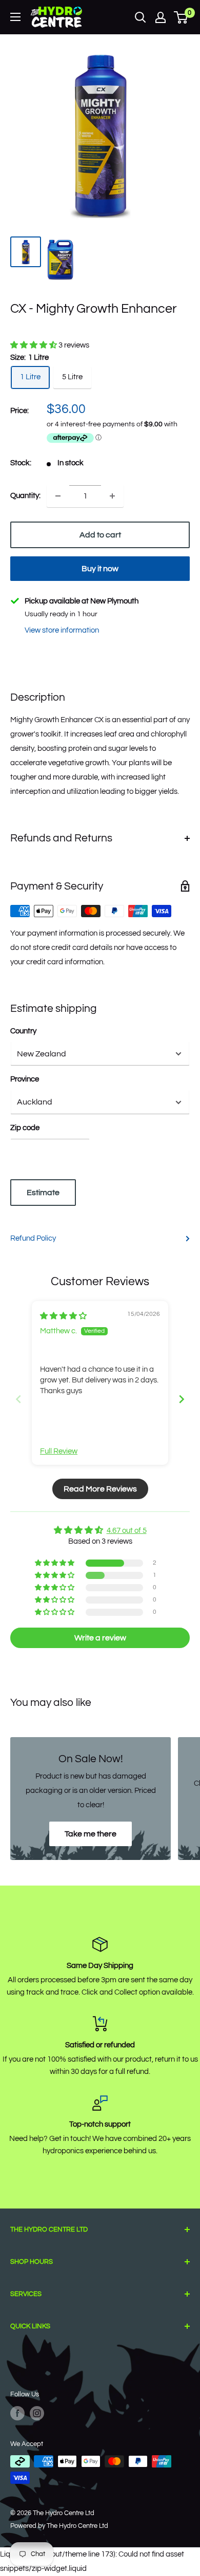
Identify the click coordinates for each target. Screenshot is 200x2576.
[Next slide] (182, 1399)
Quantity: (25, 496)
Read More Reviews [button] (100, 1489)
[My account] (161, 17)
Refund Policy (33, 1238)
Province (25, 1079)
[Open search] (141, 17)
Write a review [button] (100, 1638)
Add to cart (100, 535)
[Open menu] (15, 17)
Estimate (43, 1193)
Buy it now (100, 569)
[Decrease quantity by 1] (58, 496)
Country (23, 1031)
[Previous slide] (18, 1399)
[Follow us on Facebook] (17, 2413)
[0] (181, 17)
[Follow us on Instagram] (37, 2413)
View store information (62, 630)
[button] (34, 345)
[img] (63, 1316)
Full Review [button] (59, 1451)
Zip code (25, 1128)
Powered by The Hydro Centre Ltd (59, 2526)
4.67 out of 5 (127, 1531)
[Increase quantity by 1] (112, 496)
